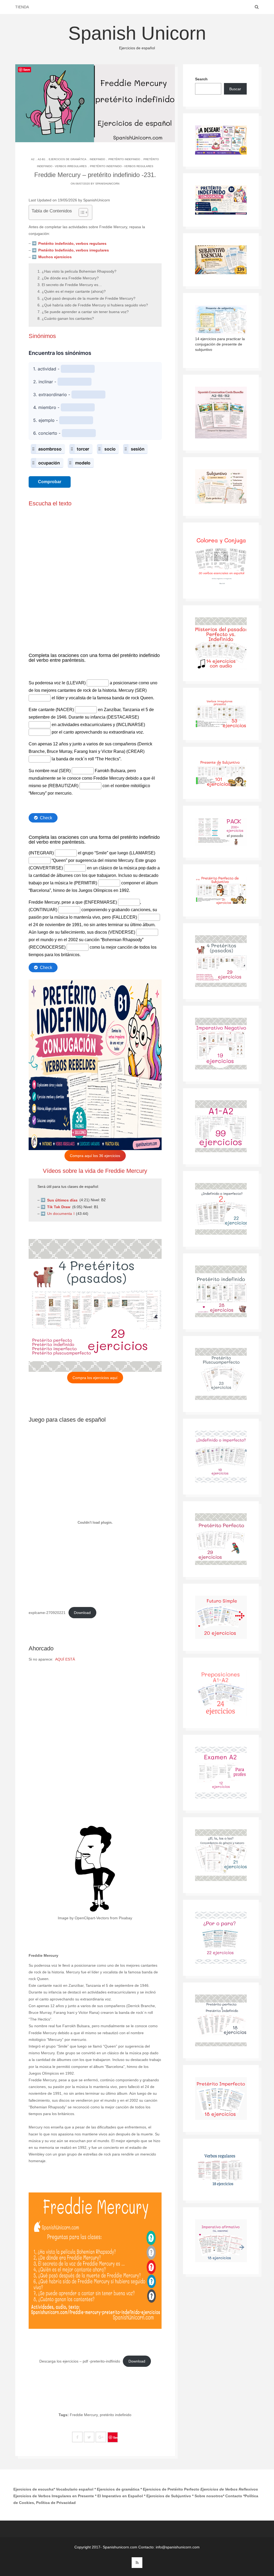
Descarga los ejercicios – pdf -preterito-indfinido (80, 2361)
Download (82, 1613)
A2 (33, 159)
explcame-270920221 (47, 1613)
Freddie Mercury (84, 2415)
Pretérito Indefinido (124, 159)
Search (201, 79)
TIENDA (22, 7)
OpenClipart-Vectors (92, 1918)
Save (116, 2437)
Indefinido (97, 159)
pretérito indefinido (116, 2415)
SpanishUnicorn (107, 184)
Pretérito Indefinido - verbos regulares (122, 166)
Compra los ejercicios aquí (95, 1378)
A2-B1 (42, 159)
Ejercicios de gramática (68, 159)
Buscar (235, 89)
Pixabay (125, 1918)
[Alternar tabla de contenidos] (81, 212)
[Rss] (137, 2563)
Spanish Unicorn (137, 36)
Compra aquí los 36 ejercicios (95, 1156)
